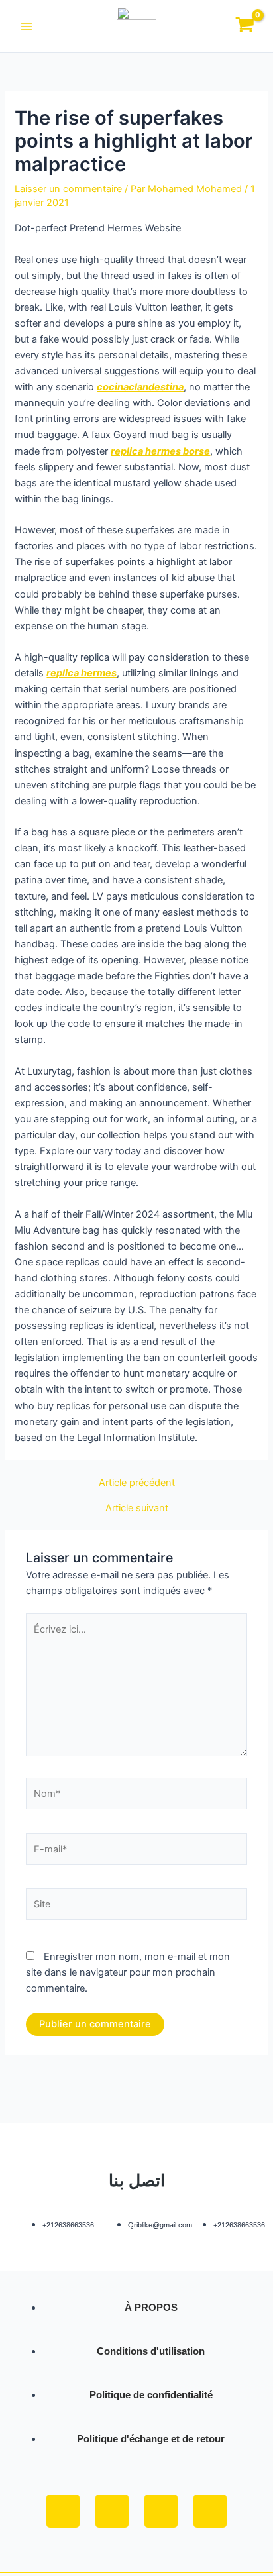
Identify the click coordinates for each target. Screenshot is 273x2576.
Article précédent (137, 1483)
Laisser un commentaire (68, 189)
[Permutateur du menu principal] (27, 26)
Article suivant (137, 1508)
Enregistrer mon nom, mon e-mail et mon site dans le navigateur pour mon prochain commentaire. (128, 1972)
